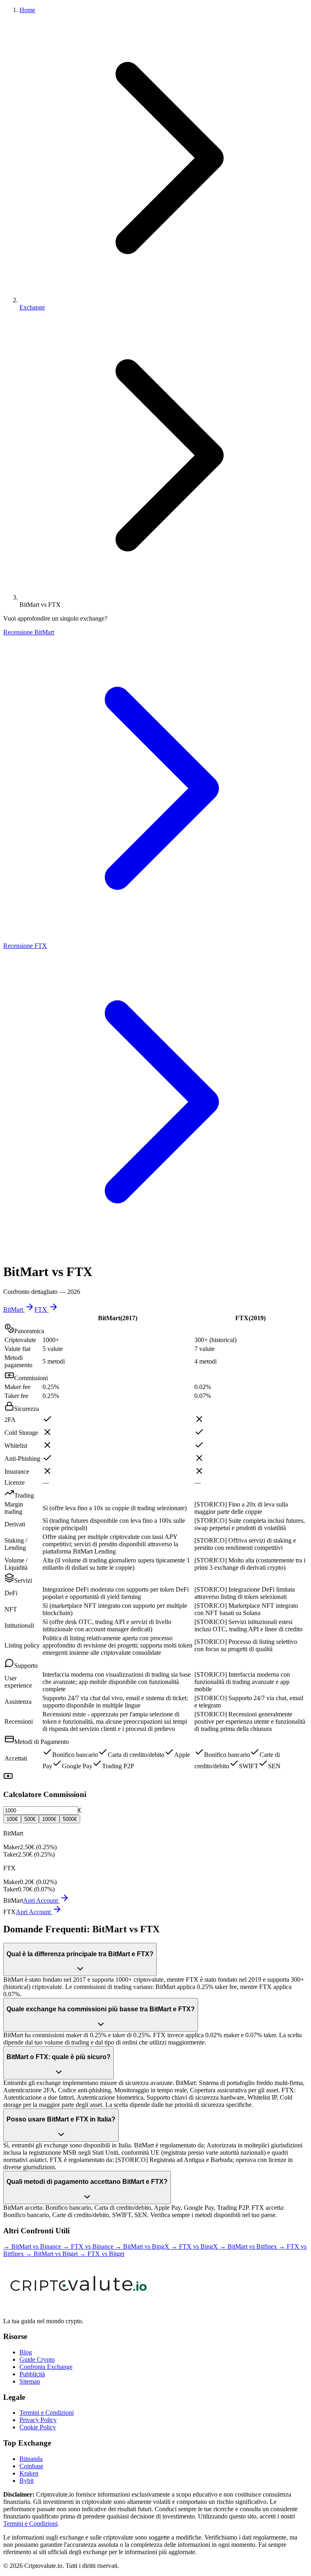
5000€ (70, 1819)
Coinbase (31, 2466)
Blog (26, 2352)
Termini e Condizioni (47, 2413)
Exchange (32, 307)
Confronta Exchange (46, 2367)
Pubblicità (32, 2374)
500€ (30, 1819)
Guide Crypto (37, 2359)
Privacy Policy (38, 2420)
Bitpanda (31, 2459)
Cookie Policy (38, 2427)
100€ (12, 1819)
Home (27, 10)
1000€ (49, 1819)
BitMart (13, 1309)
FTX (41, 1309)
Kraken (29, 2473)
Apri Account (41, 1901)
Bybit (27, 2481)
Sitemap (30, 2381)
